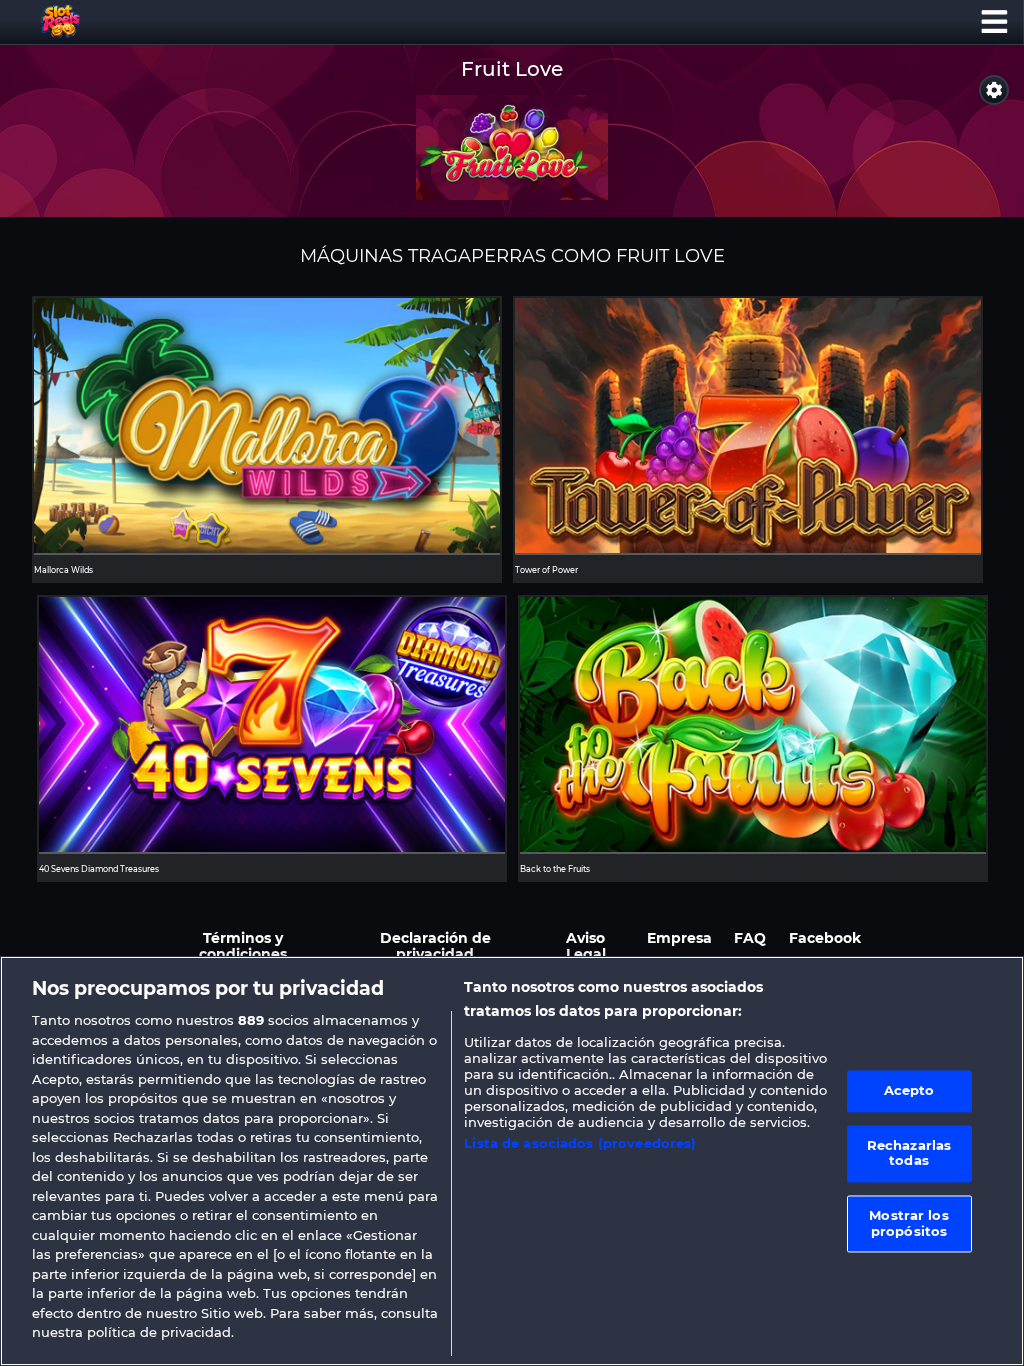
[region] (512, 1161)
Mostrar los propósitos (908, 1223)
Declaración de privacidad (435, 946)
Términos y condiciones (243, 946)
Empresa (679, 938)
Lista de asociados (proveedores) (580, 1143)
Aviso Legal (586, 946)
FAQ (750, 938)
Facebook (825, 938)
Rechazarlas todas (909, 1153)
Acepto (909, 1091)
